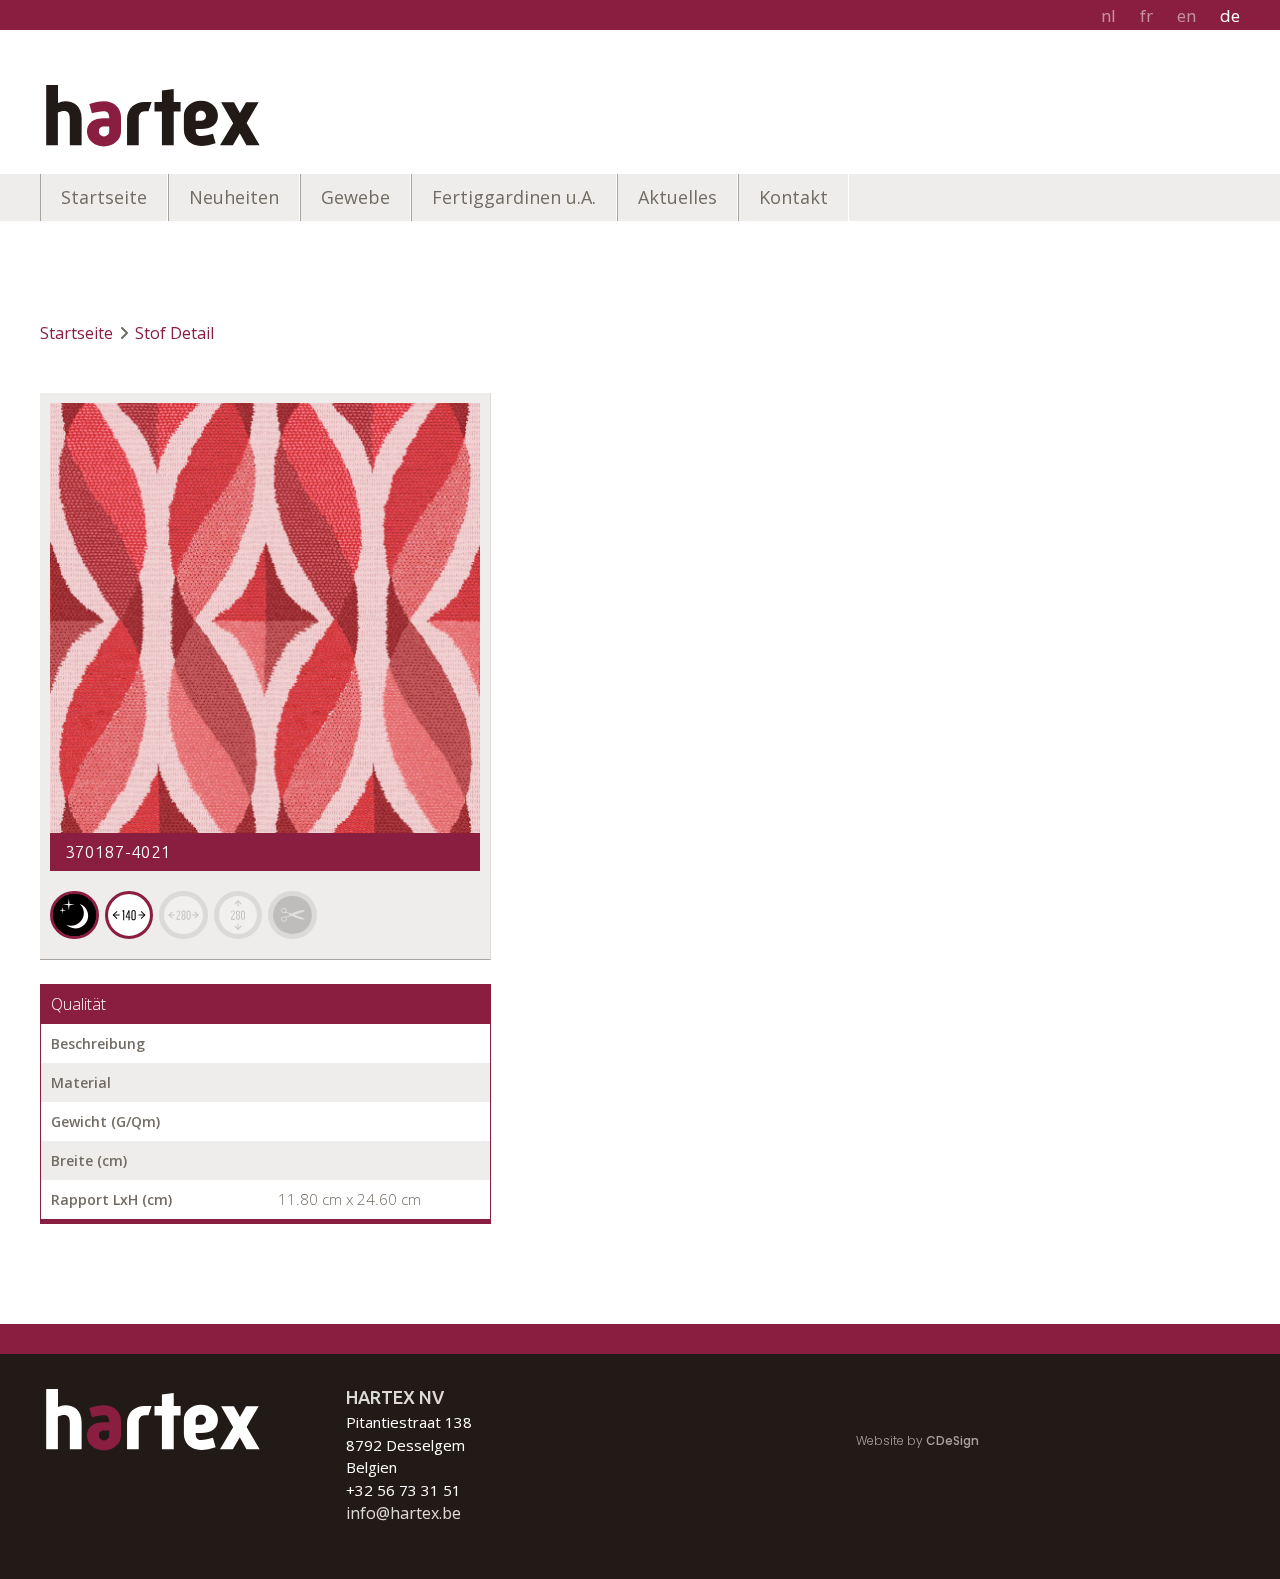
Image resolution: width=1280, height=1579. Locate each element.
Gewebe (355, 197)
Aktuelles (677, 197)
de (1230, 15)
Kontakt (793, 197)
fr (1146, 15)
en (1186, 15)
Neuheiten (234, 197)
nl (1108, 15)
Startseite (104, 197)
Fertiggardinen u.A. (514, 197)
